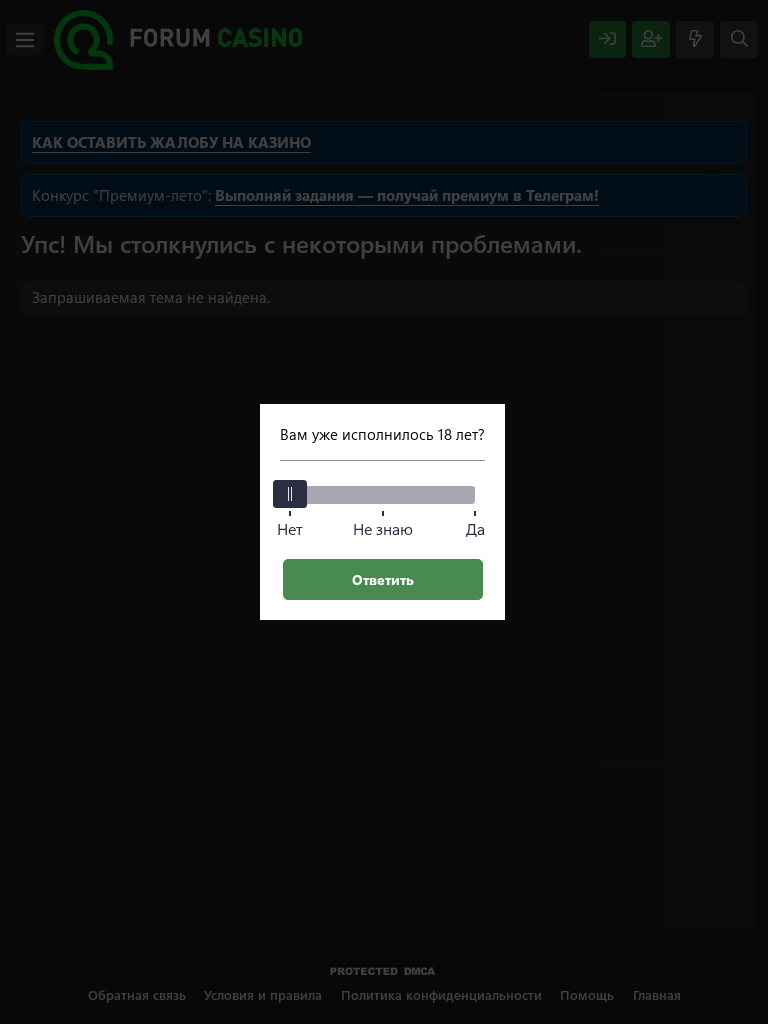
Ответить (383, 579)
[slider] (290, 494)
